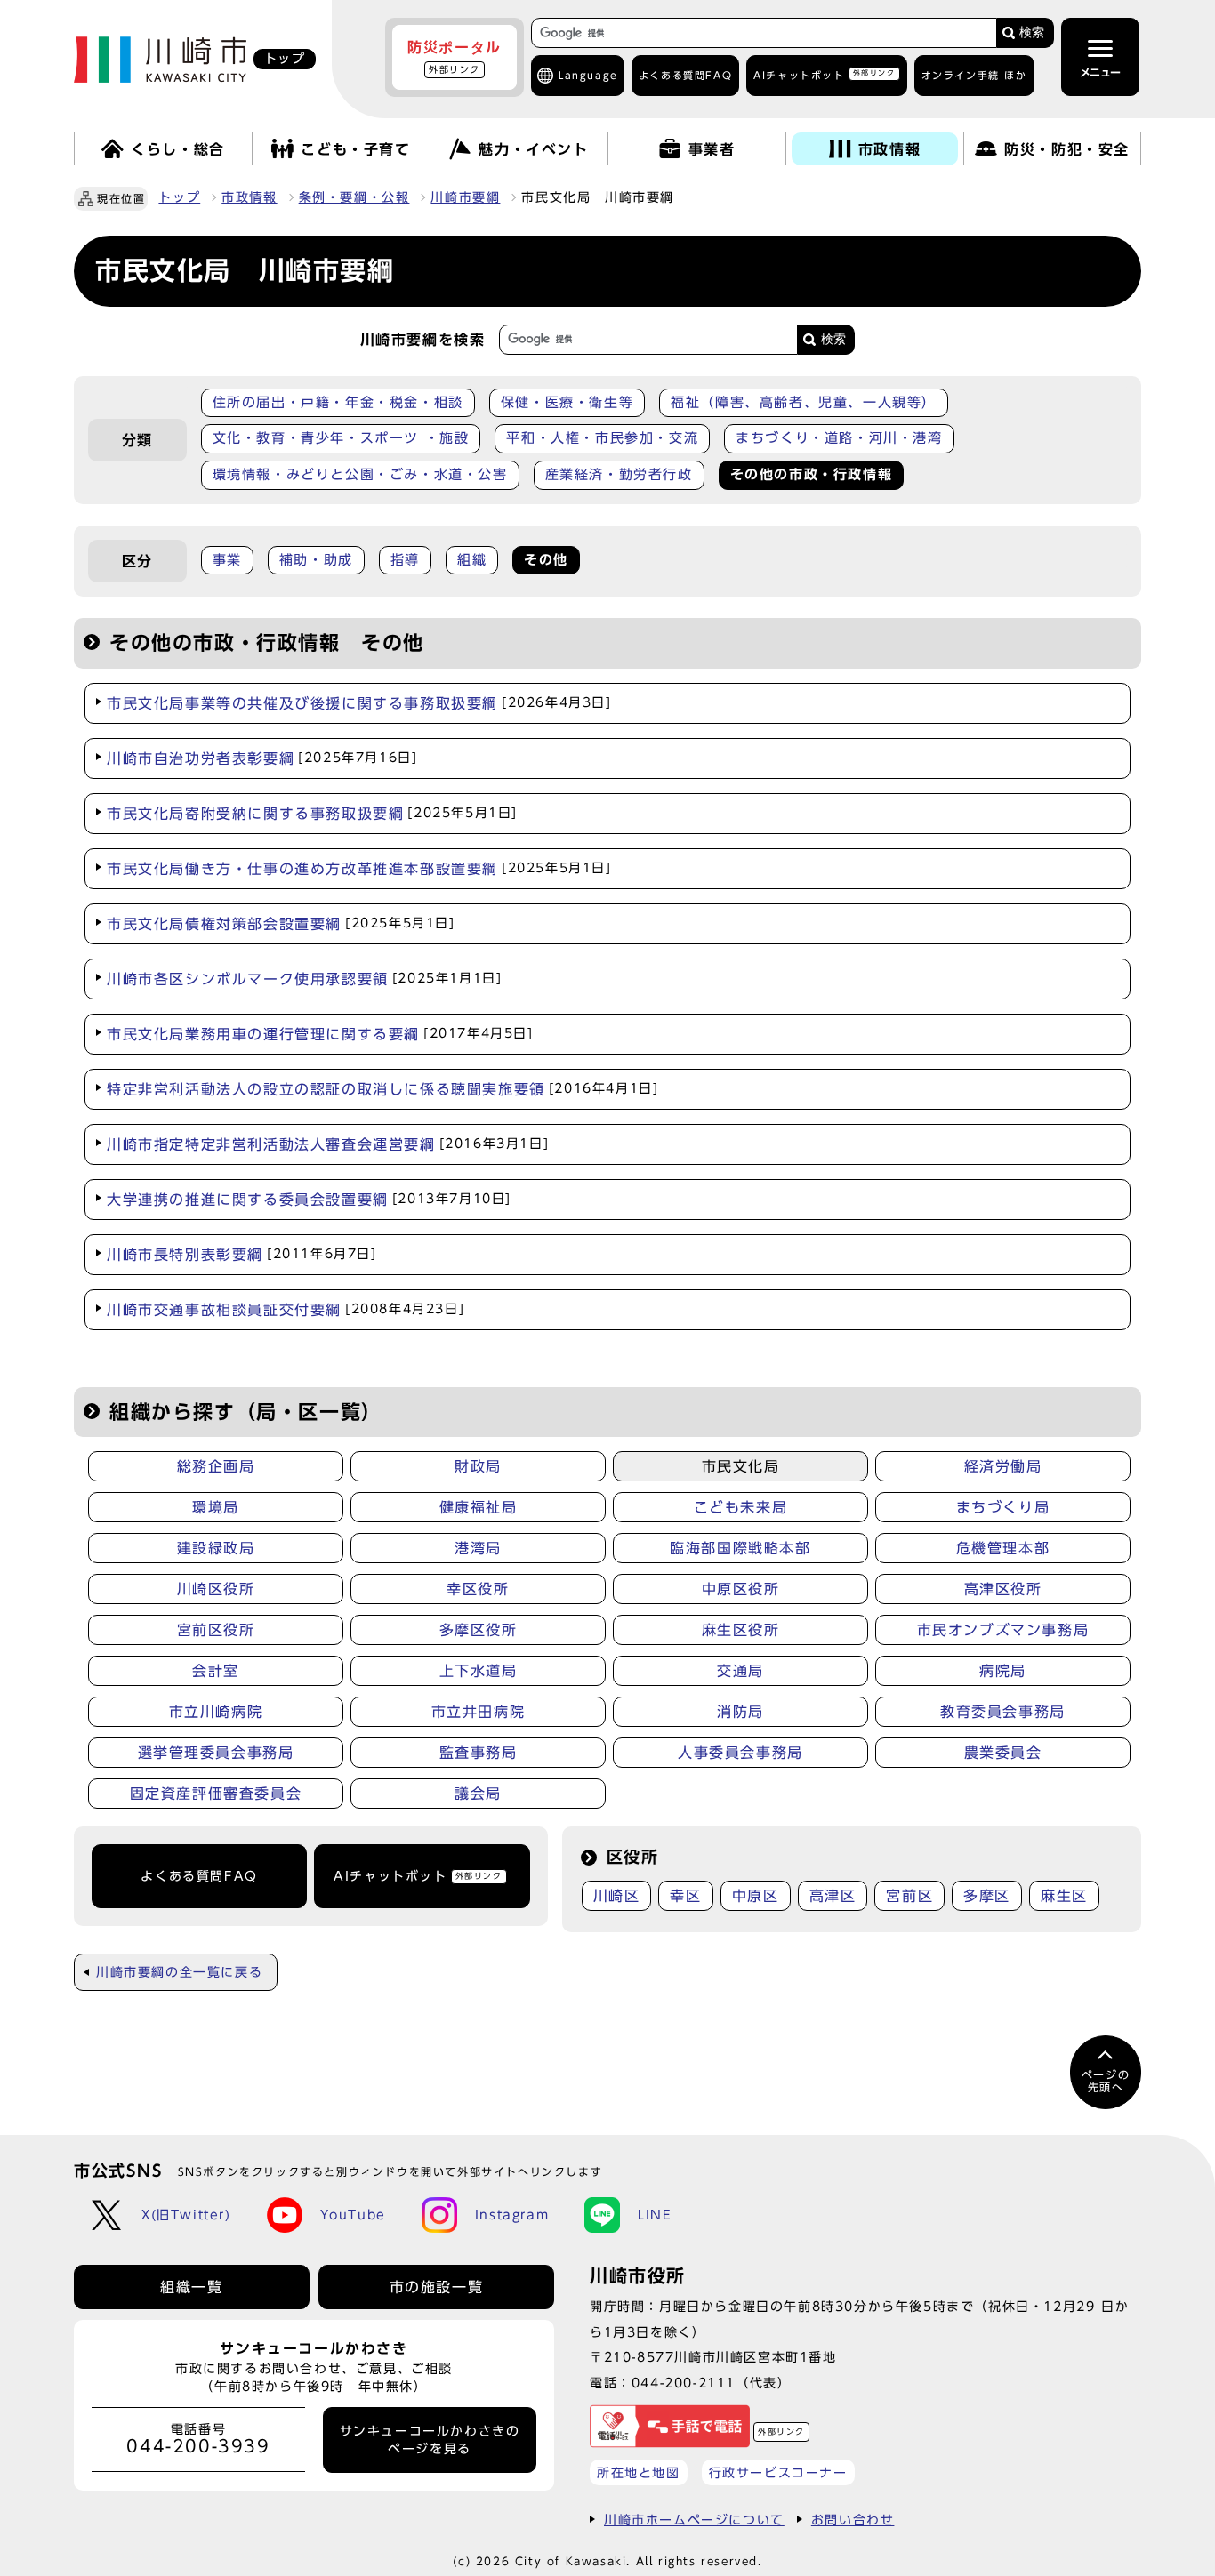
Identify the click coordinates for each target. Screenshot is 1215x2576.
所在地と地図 (639, 2472)
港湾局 (478, 1548)
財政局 (478, 1466)
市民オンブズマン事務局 (1003, 1630)
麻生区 (1064, 1896)
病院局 (1003, 1671)
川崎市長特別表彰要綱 (242, 1255)
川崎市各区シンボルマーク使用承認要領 (304, 979)
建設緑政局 (216, 1548)
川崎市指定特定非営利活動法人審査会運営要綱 (328, 1144)
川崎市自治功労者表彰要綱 (262, 758)
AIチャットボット (824, 74)
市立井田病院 (479, 1712)
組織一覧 (191, 2287)
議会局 (478, 1794)
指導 (405, 560)
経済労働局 (1003, 1466)
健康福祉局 (479, 1507)
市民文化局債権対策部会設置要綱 (281, 924)
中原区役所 (741, 1589)
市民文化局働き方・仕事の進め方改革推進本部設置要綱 (359, 869)
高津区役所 (1003, 1589)
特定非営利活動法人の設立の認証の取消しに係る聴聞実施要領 (382, 1089)
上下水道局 (479, 1671)
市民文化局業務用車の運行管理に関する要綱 (320, 1034)
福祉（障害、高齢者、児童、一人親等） (804, 402)
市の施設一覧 (437, 2287)
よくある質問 (685, 75)
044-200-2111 (684, 2383)
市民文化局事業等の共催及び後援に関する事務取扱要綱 (359, 703)
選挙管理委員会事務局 (216, 1753)
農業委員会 (1003, 1753)
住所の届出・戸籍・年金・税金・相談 (338, 402)
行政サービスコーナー (778, 2472)
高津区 (833, 1896)
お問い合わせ (853, 2520)
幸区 (685, 1896)
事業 (227, 560)
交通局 (740, 1671)
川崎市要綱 (465, 197)
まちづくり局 (1003, 1507)
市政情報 (249, 197)
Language (588, 75)
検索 (1032, 32)
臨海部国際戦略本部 (740, 1548)
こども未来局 (741, 1507)
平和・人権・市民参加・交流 (602, 438)
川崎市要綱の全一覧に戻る (179, 1972)
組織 (472, 560)
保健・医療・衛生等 (567, 402)
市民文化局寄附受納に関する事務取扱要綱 (312, 814)
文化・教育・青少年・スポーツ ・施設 (341, 438)
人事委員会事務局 (740, 1753)
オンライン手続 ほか (974, 75)
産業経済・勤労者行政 (619, 474)
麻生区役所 (741, 1630)
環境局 (216, 1507)
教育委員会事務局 (1003, 1712)
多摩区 (987, 1896)
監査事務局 (479, 1753)
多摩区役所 (479, 1630)
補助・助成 (316, 560)
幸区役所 (478, 1589)
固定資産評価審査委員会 (216, 1794)
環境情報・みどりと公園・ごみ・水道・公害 (360, 474)
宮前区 (909, 1896)
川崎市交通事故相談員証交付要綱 (286, 1310)
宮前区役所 (216, 1630)
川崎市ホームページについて (694, 2520)
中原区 (756, 1896)
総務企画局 (216, 1466)
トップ (179, 197)
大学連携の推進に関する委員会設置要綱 (309, 1200)
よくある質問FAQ (199, 1876)
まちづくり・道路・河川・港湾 (839, 438)
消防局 (740, 1712)
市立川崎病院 (216, 1712)
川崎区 (617, 1896)
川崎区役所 (216, 1589)
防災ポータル (455, 57)
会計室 (216, 1671)
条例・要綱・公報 (354, 197)
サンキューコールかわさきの (430, 2440)
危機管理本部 (1003, 1548)
